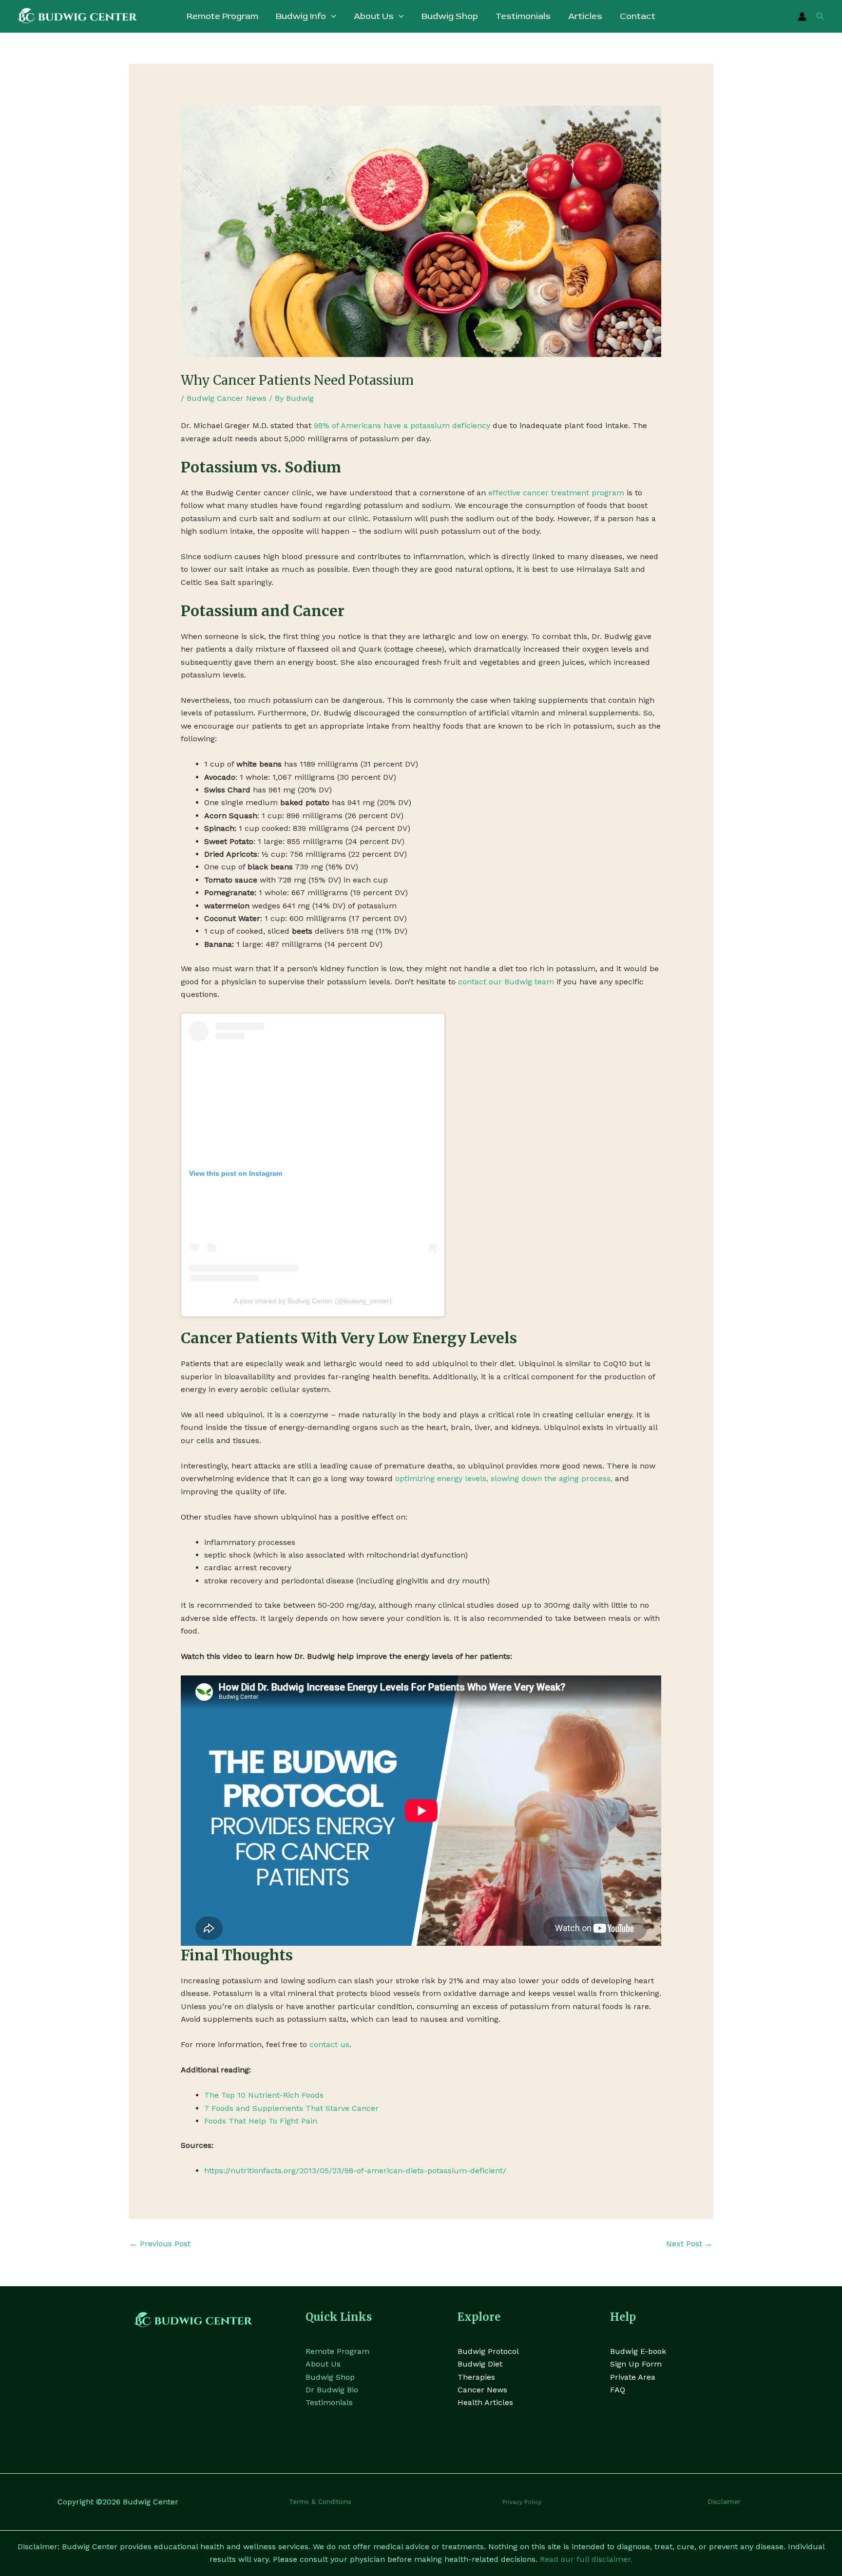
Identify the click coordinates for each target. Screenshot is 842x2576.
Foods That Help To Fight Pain (261, 2121)
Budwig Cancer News (227, 398)
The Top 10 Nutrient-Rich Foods (264, 2095)
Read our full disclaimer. (586, 2559)
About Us (323, 2364)
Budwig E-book (638, 2351)
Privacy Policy (522, 2502)
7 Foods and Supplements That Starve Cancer (291, 2108)
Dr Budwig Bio (332, 2390)
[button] (331, 17)
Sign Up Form (636, 2364)
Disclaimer (724, 2502)
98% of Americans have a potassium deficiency (402, 425)
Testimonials (329, 2402)
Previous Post (160, 2244)
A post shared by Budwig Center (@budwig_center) (313, 1301)
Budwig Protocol (488, 2351)
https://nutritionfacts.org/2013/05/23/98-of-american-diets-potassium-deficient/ (355, 2171)
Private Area (633, 2377)
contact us (329, 2044)
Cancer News (482, 2390)
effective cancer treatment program (556, 493)
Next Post (689, 2244)
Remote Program (337, 2351)
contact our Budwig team (506, 982)
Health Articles (485, 2402)
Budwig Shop (330, 2377)
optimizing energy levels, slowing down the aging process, (504, 1478)
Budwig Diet (480, 2364)
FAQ (618, 2390)
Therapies (476, 2377)
